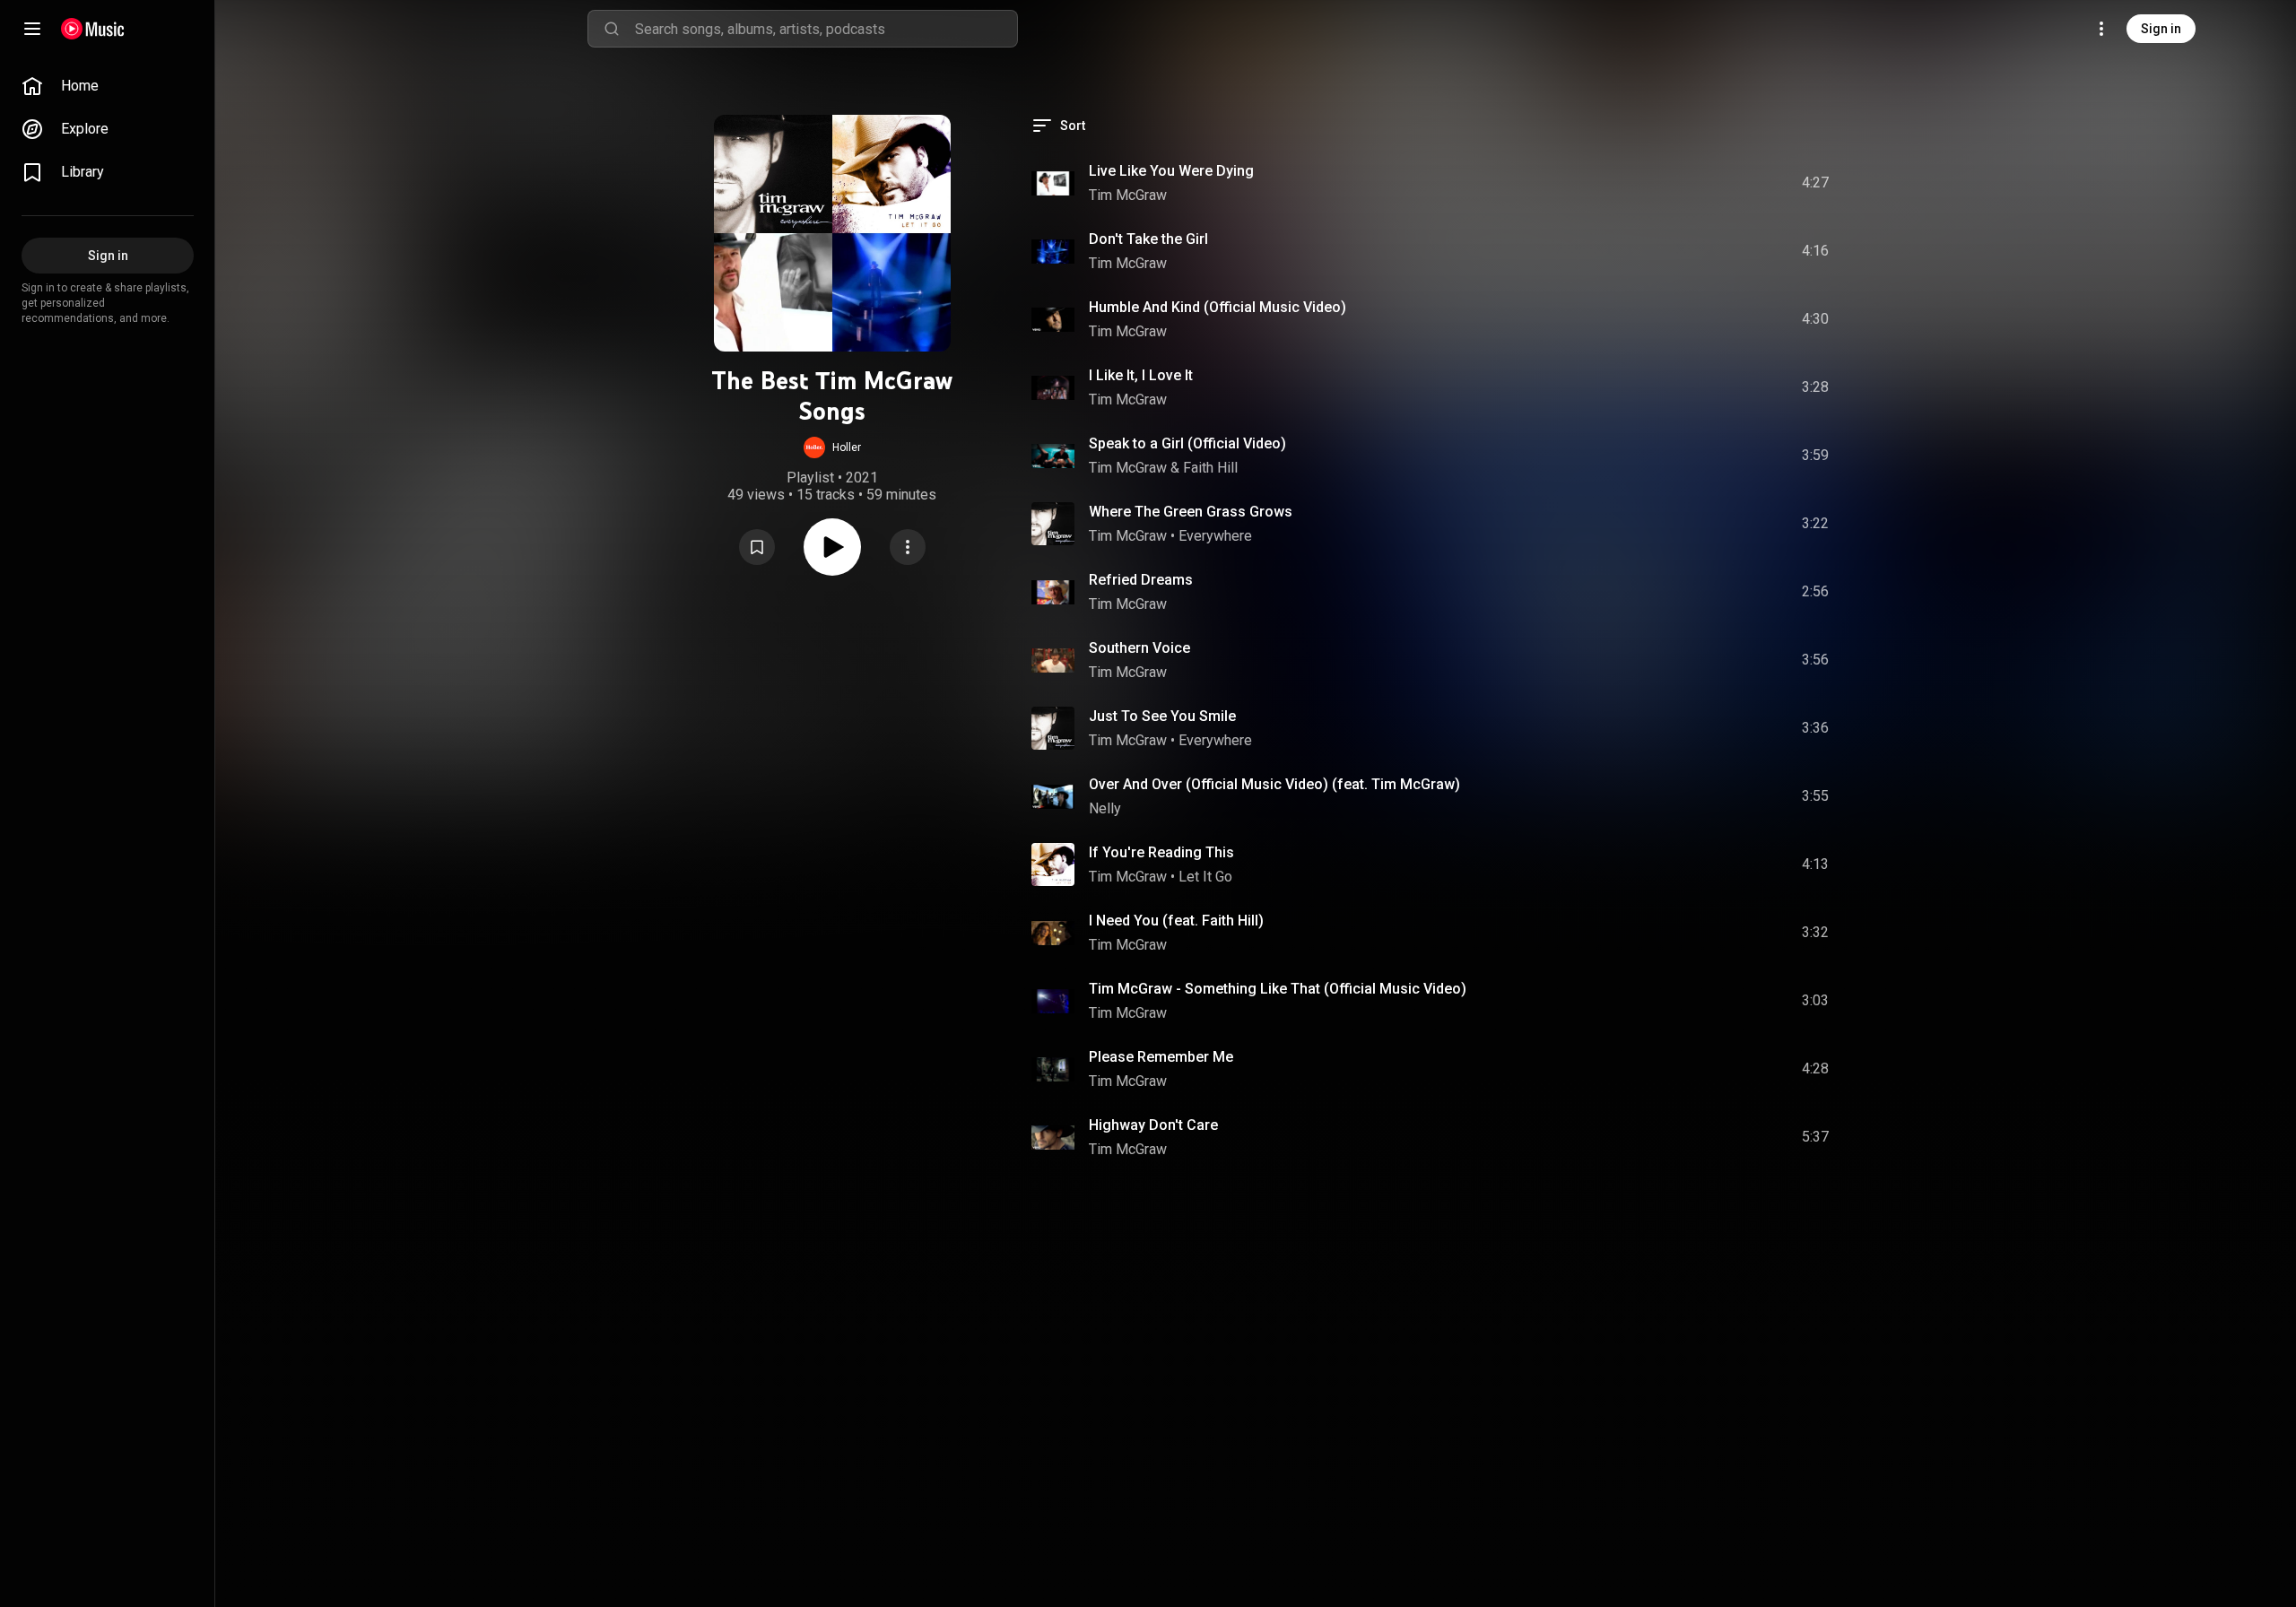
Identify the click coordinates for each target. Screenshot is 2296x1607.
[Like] (1671, 183)
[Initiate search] (612, 29)
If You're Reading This (1161, 852)
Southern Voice (1139, 648)
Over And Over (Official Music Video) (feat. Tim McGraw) (1274, 784)
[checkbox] (1816, 183)
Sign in (2161, 29)
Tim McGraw (1128, 195)
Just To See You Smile (1162, 716)
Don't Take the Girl (1148, 239)
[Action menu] (908, 547)
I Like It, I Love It (1141, 375)
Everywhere (1215, 536)
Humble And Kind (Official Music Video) (1218, 307)
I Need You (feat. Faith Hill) (1176, 921)
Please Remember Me (1161, 1057)
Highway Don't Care (1153, 1125)
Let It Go (1205, 877)
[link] (108, 86)
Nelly (1105, 808)
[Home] (93, 29)
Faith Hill (1210, 468)
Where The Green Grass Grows (1191, 512)
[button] (832, 447)
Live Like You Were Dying (1171, 171)
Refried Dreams (1141, 580)
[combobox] (826, 29)
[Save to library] (757, 547)
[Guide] (32, 29)
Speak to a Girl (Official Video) (1187, 443)
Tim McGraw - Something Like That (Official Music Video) (1278, 989)
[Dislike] (1709, 183)
